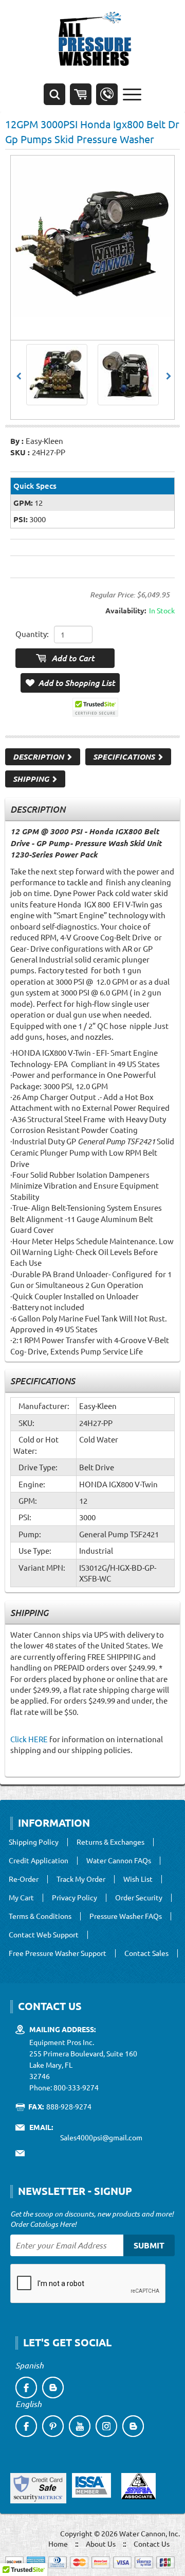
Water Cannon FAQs (119, 1861)
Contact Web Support (44, 1935)
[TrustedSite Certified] (95, 707)
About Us (101, 2544)
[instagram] (106, 2426)
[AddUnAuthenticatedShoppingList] (70, 683)
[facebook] (26, 2388)
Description (39, 757)
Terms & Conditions (40, 1916)
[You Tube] (80, 2426)
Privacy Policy (75, 1898)
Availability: (126, 610)
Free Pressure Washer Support (58, 1953)
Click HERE (29, 1739)
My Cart (21, 1898)
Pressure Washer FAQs (126, 1916)
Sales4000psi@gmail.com (101, 2137)
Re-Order (24, 1879)
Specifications (125, 757)
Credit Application (39, 1861)
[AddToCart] (65, 658)
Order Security (139, 1898)
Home (58, 2544)
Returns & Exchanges (110, 1842)
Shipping (32, 779)
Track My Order (81, 1879)
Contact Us (152, 2544)
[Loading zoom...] (92, 237)
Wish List (138, 1879)
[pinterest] (53, 2426)
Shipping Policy (34, 1842)
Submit (149, 2245)
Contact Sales (146, 1953)
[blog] (53, 2388)
